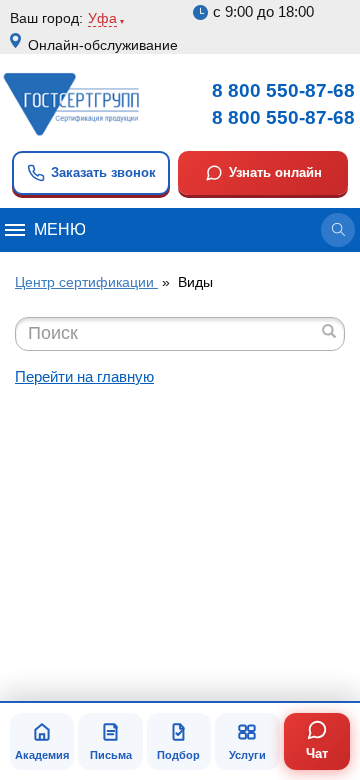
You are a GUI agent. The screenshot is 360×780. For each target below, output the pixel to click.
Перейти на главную (84, 376)
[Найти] (329, 331)
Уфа (102, 18)
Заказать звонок (103, 172)
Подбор (178, 755)
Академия (42, 755)
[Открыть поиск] (338, 230)
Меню (59, 229)
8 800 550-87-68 (283, 90)
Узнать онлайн (275, 172)
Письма (111, 755)
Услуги (247, 755)
